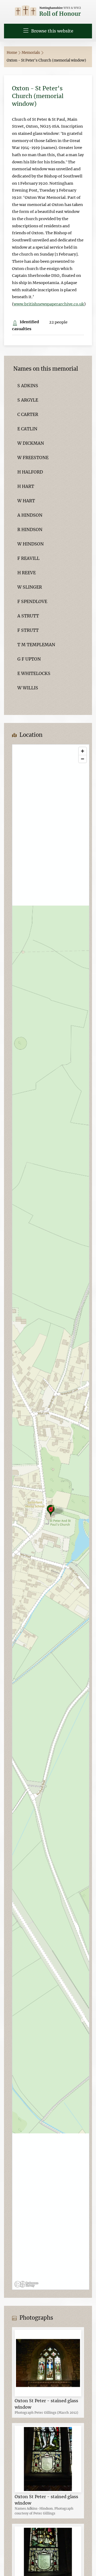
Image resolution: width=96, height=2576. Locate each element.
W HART (26, 501)
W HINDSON (31, 544)
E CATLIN (27, 429)
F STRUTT (28, 630)
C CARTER (28, 414)
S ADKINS (28, 386)
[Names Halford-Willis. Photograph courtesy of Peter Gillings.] (48, 2559)
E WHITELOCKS (34, 673)
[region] (51, 1517)
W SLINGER (30, 587)
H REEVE (27, 573)
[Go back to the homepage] (48, 11)
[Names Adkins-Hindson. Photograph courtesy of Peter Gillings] (48, 2459)
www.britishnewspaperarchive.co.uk (49, 304)
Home (12, 53)
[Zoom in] (83, 751)
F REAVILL (28, 558)
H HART (26, 486)
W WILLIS (28, 688)
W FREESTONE (33, 458)
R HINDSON (30, 529)
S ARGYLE (28, 400)
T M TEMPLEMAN (36, 645)
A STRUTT (28, 616)
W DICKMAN (31, 443)
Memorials (31, 53)
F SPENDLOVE (32, 601)
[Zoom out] (83, 759)
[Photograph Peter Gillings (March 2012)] (48, 2363)
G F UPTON (29, 659)
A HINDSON (30, 515)
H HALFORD (30, 472)
